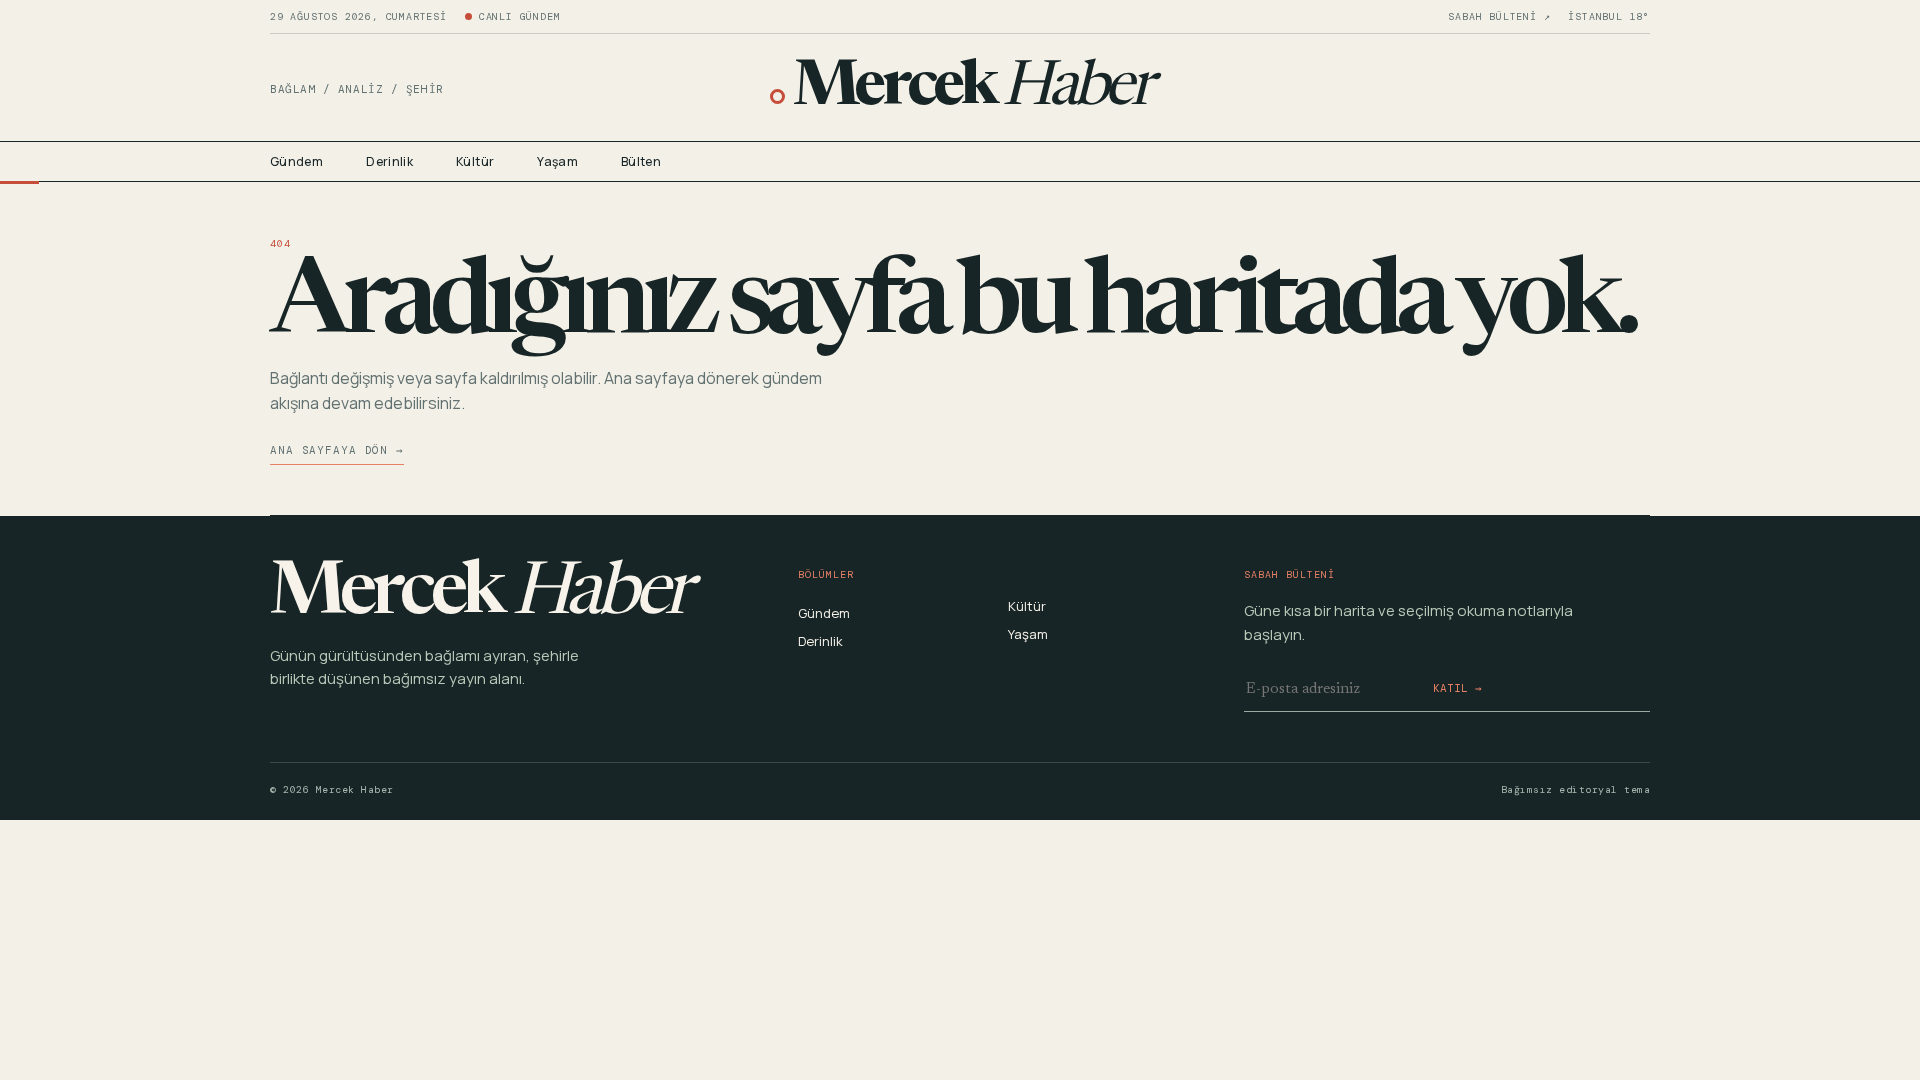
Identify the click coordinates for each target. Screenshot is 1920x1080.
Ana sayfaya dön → (337, 450)
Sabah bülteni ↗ (1499, 17)
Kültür (475, 161)
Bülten (641, 161)
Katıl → (1457, 688)
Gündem (296, 161)
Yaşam (557, 161)
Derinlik (389, 161)
